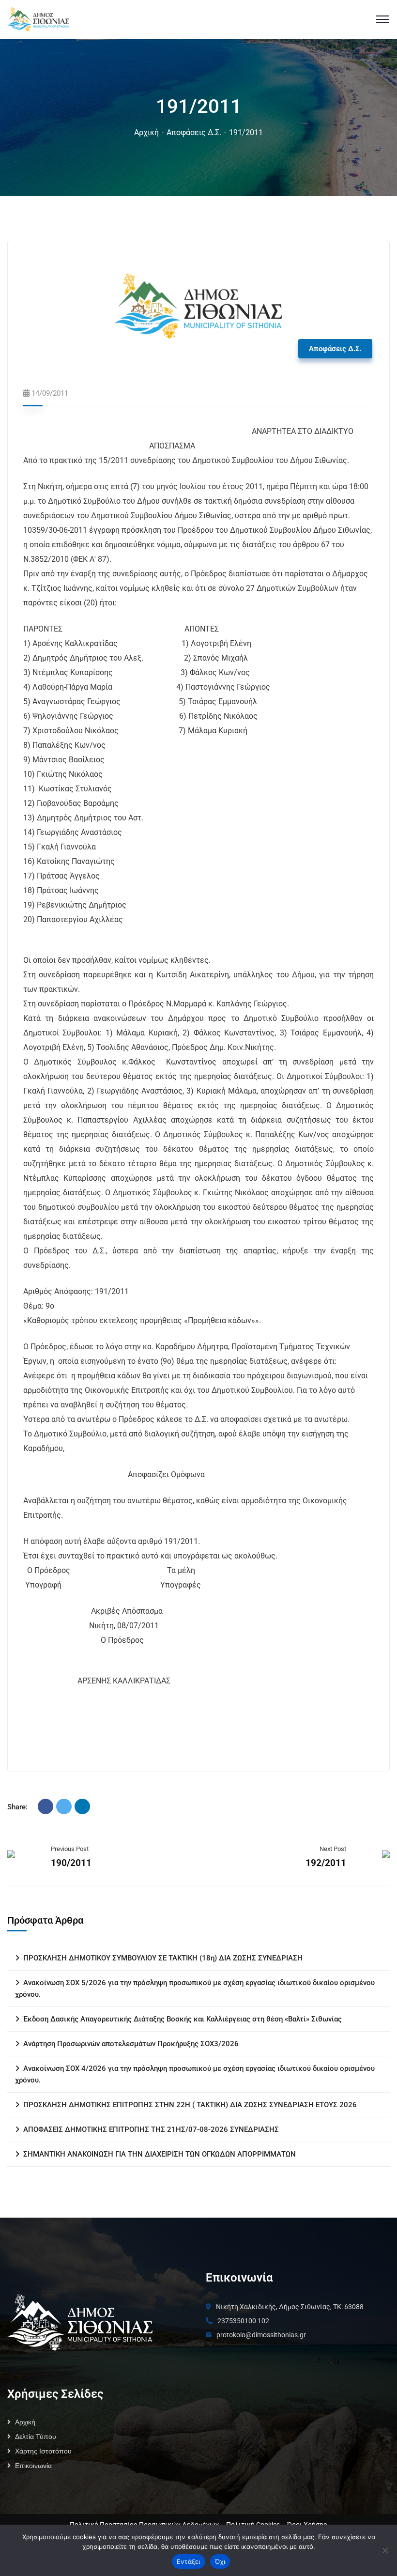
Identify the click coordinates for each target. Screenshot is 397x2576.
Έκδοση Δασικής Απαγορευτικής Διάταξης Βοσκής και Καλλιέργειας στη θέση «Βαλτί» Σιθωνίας (183, 2019)
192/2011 (326, 1863)
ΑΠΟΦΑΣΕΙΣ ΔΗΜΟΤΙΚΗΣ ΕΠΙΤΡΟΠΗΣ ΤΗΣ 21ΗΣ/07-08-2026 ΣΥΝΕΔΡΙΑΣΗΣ (151, 2129)
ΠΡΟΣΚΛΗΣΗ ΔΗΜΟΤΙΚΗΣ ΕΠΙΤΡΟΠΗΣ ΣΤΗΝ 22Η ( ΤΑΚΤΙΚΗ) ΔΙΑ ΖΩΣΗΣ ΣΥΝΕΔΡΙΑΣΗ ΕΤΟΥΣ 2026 (190, 2105)
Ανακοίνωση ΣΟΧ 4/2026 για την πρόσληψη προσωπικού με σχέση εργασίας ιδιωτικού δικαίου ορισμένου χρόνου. (195, 2074)
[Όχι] (385, 2550)
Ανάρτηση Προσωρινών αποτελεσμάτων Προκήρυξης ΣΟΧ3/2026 (131, 2044)
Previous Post (70, 1849)
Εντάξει (189, 2561)
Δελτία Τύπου (36, 2437)
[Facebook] (46, 1806)
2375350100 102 (243, 2321)
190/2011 (71, 1863)
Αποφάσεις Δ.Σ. (194, 132)
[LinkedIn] (82, 1806)
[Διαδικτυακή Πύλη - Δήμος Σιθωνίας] (38, 19)
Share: (17, 1807)
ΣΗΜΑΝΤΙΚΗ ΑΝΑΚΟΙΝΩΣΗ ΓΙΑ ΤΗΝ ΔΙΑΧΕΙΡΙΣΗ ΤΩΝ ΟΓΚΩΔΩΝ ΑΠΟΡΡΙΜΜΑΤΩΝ (160, 2154)
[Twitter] (64, 1806)
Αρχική (146, 132)
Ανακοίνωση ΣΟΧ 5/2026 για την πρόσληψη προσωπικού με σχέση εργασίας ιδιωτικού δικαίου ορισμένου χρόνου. (195, 1989)
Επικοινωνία (33, 2466)
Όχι (220, 2561)
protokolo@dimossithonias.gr (261, 2335)
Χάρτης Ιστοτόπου (43, 2451)
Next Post (333, 1849)
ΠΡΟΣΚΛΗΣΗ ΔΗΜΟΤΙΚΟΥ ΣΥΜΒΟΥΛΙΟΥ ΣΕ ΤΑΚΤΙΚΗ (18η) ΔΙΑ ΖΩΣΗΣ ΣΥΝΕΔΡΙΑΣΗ (163, 1958)
